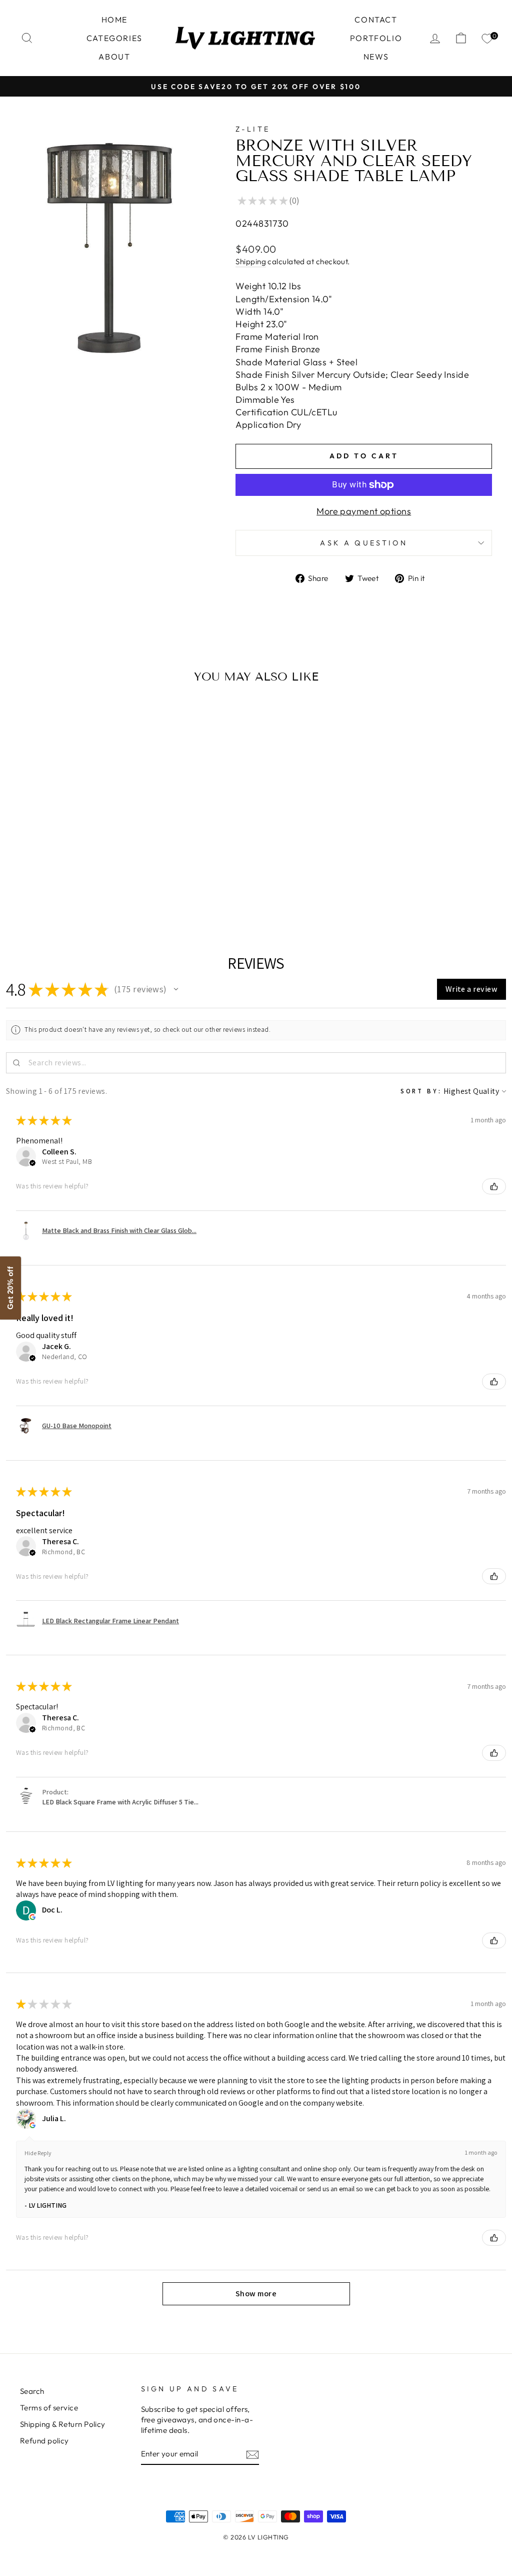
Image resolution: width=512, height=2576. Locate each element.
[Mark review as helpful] (494, 1186)
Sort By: (421, 1091)
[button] (176, 989)
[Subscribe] (252, 2454)
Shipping (251, 261)
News (376, 57)
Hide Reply (38, 2153)
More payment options (364, 511)
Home (114, 20)
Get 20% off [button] (10, 1288)
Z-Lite (253, 129)
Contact (376, 20)
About (114, 57)
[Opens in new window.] (32, 1917)
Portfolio (376, 38)
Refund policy (44, 2441)
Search (32, 2391)
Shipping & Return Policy (63, 2424)
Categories (114, 38)
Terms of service (49, 2408)
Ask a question (363, 543)
